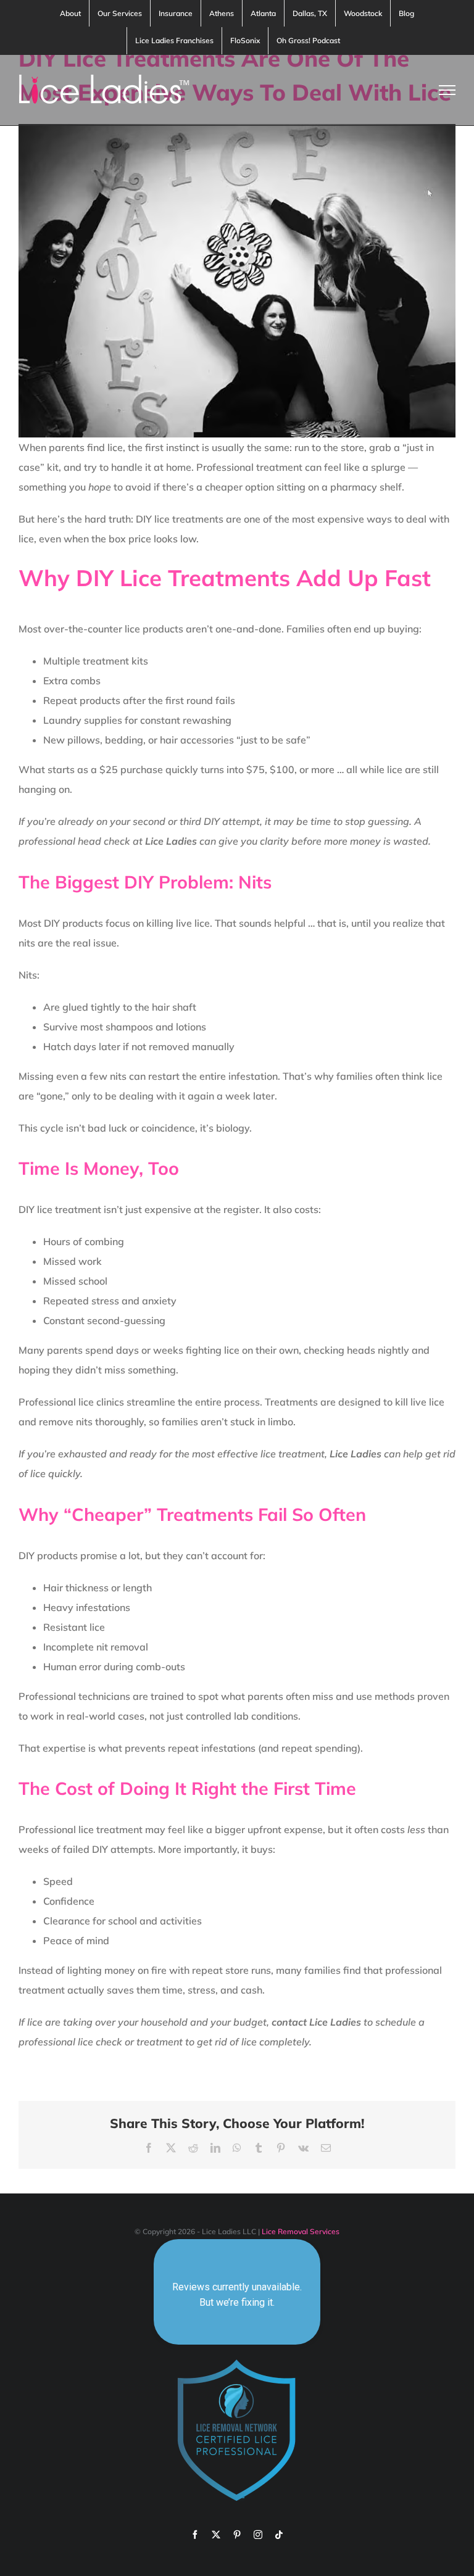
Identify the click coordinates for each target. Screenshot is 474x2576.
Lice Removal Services (301, 2231)
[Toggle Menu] (447, 90)
